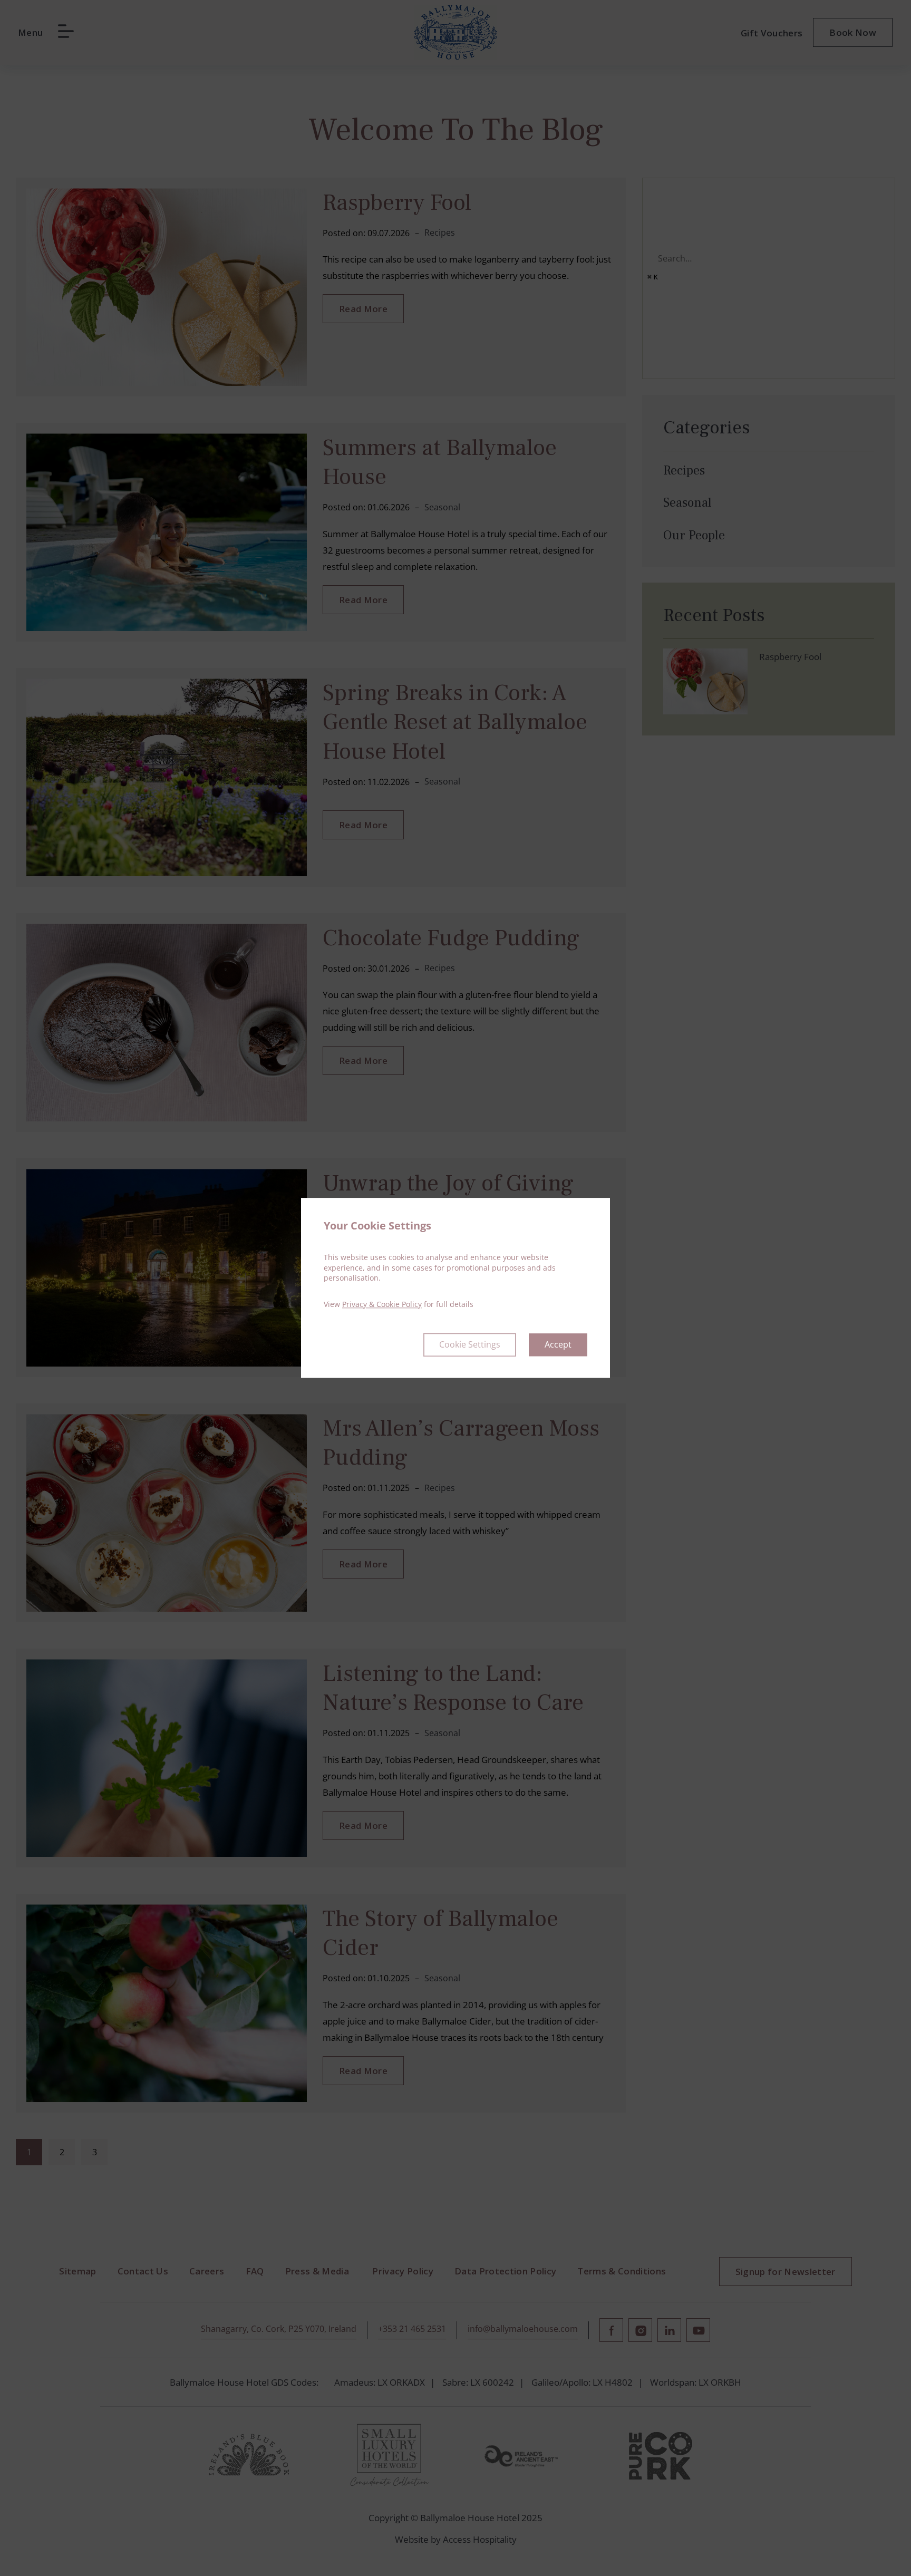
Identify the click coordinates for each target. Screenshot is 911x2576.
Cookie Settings (470, 1345)
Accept (558, 1345)
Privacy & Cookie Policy (382, 1304)
